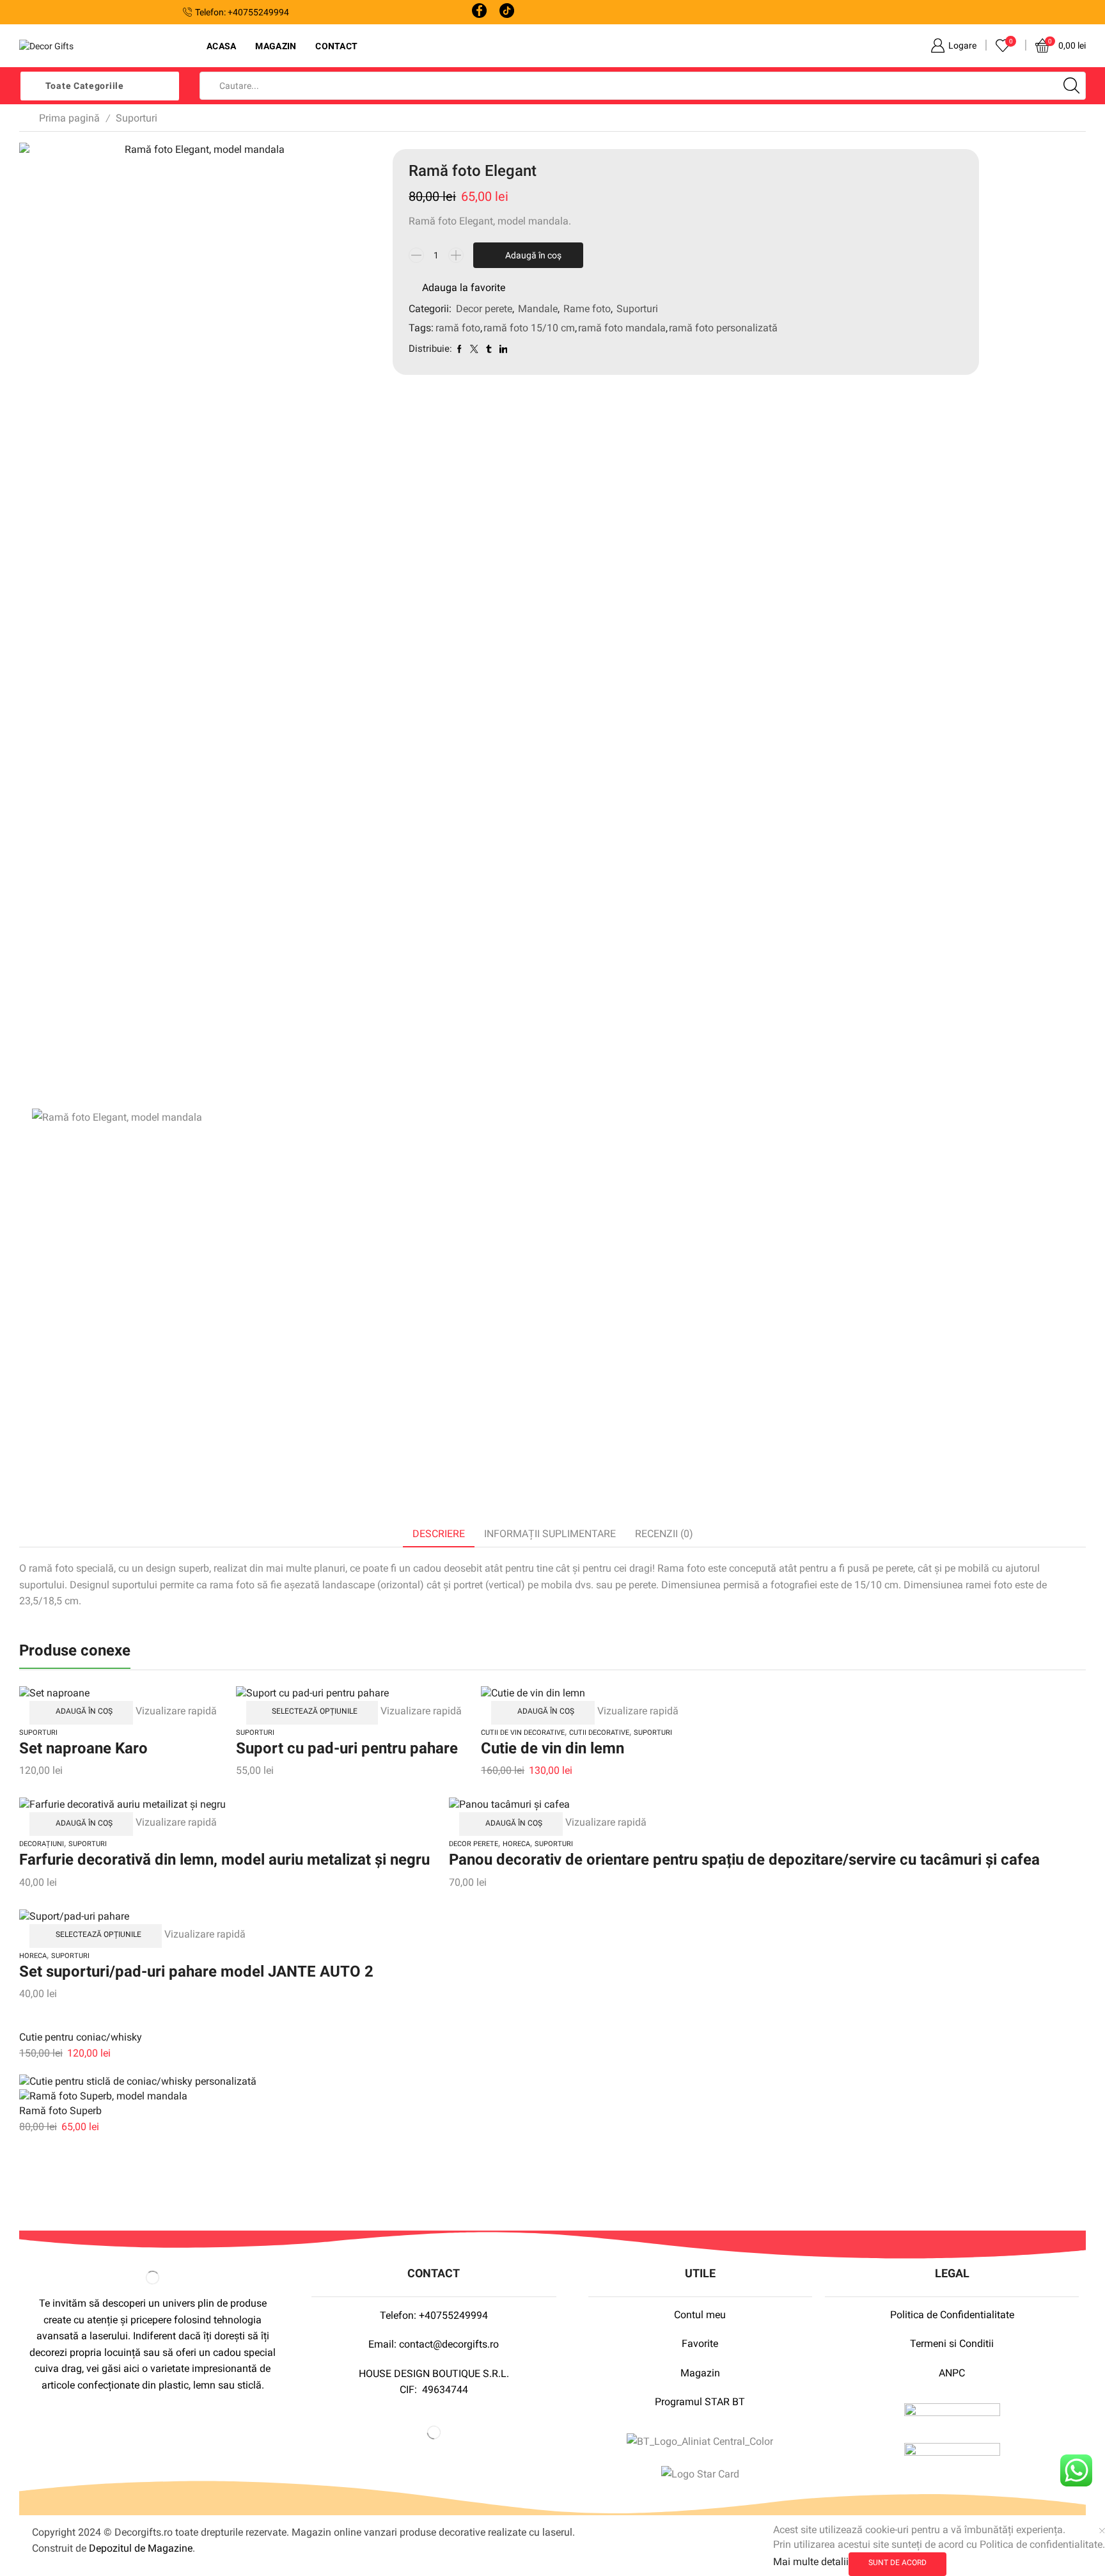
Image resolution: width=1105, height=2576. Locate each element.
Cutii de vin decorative (523, 1733)
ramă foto (458, 328)
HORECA (516, 1844)
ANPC (952, 2373)
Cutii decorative (599, 1733)
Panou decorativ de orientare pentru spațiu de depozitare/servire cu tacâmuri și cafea (744, 1860)
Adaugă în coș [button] (84, 1711)
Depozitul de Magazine (141, 2548)
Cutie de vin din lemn (552, 1748)
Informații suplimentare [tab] (550, 1534)
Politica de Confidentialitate (952, 2315)
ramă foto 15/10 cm (529, 328)
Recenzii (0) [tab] (664, 1534)
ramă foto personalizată (723, 328)
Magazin (276, 46)
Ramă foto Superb (60, 2111)
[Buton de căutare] (1072, 86)
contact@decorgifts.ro (449, 2344)
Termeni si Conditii (952, 2343)
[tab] (439, 1534)
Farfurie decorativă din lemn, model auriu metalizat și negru (224, 1860)
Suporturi (137, 118)
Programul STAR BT (700, 2402)
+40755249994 (453, 2315)
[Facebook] (479, 12)
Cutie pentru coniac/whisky (81, 2037)
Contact (336, 46)
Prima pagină (69, 118)
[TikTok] (507, 12)
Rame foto (587, 309)
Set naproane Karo (83, 1748)
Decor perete (484, 309)
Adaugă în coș (533, 255)
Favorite (700, 2343)
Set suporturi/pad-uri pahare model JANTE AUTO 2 (196, 1972)
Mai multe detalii (811, 2562)
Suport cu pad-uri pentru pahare (347, 1748)
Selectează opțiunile (315, 1711)
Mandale (538, 309)
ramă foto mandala (622, 328)
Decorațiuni (42, 1844)
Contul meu (700, 2315)
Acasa (221, 46)
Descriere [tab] (439, 1534)
